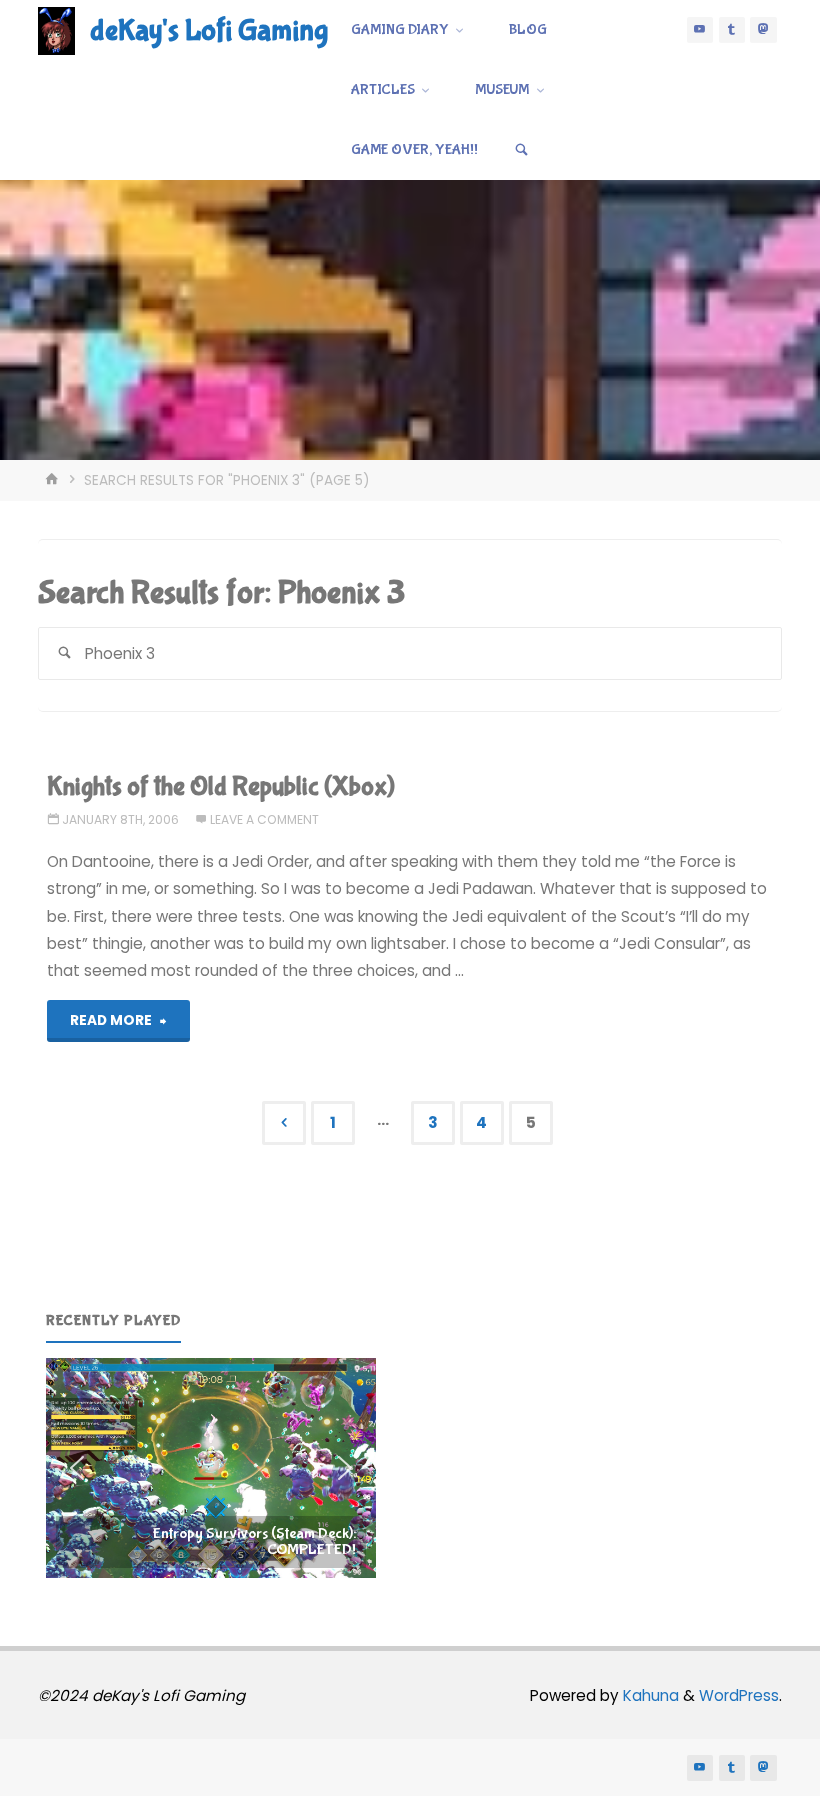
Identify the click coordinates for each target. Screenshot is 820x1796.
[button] (211, 1468)
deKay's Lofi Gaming (209, 30)
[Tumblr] (732, 30)
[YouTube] (700, 30)
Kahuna (649, 1695)
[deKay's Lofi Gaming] (56, 29)
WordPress (739, 1695)
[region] (211, 1468)
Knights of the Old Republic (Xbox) (221, 786)
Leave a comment (264, 819)
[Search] (522, 150)
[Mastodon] (763, 30)
